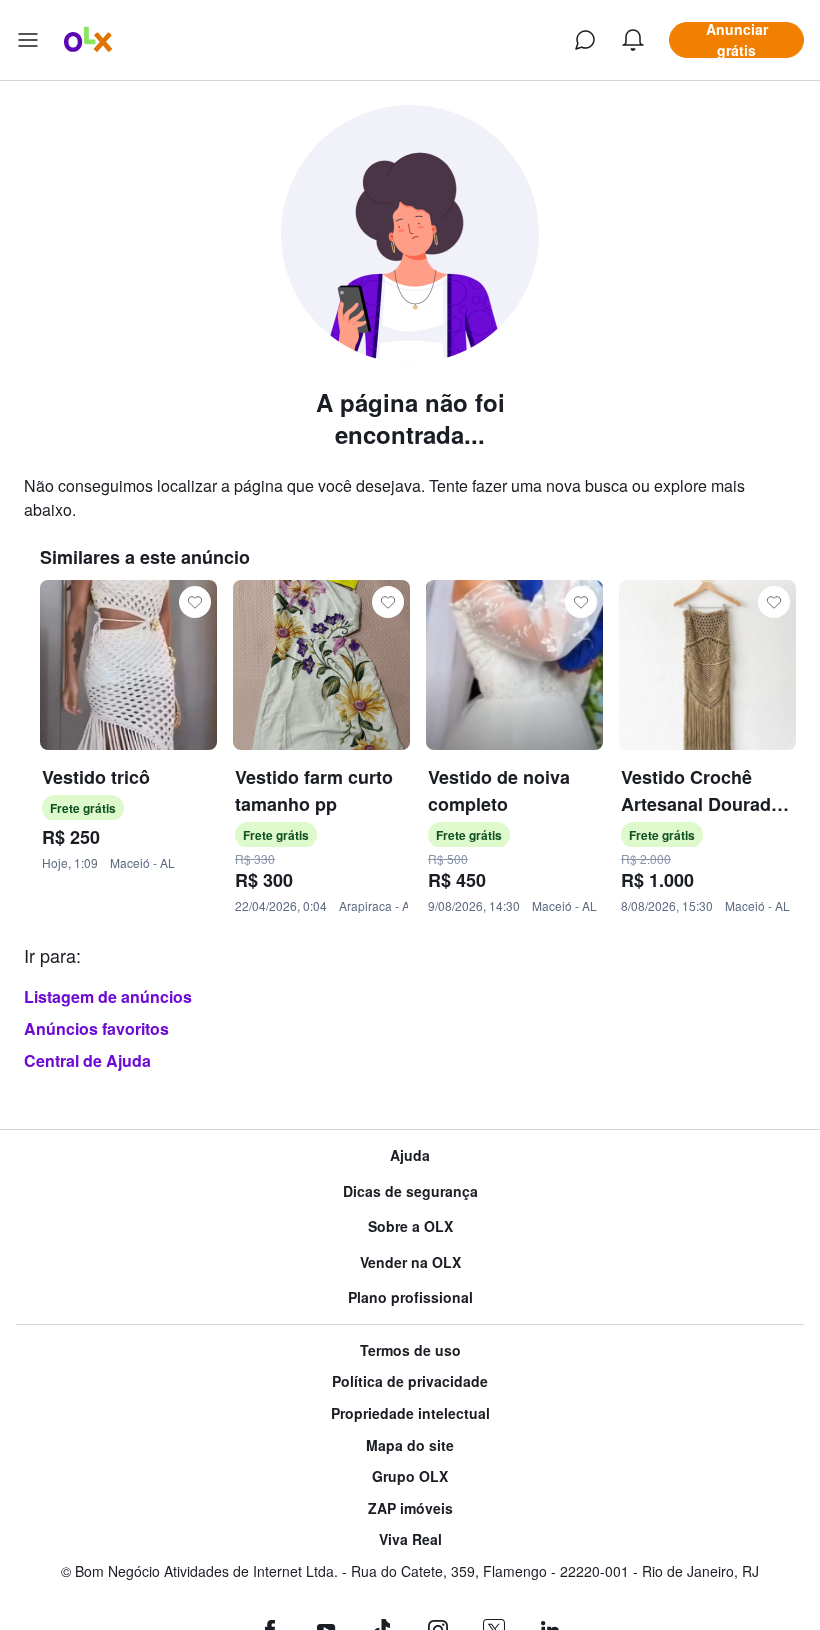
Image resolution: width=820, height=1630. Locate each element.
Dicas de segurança (410, 1191)
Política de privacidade (410, 1381)
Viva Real (410, 1539)
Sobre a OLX (410, 1226)
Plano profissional (410, 1297)
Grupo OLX (410, 1476)
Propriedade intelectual (410, 1413)
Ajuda (410, 1155)
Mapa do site (410, 1445)
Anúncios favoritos (96, 1028)
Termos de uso (410, 1350)
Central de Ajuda (87, 1060)
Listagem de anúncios (108, 996)
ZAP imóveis (410, 1508)
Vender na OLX (410, 1262)
